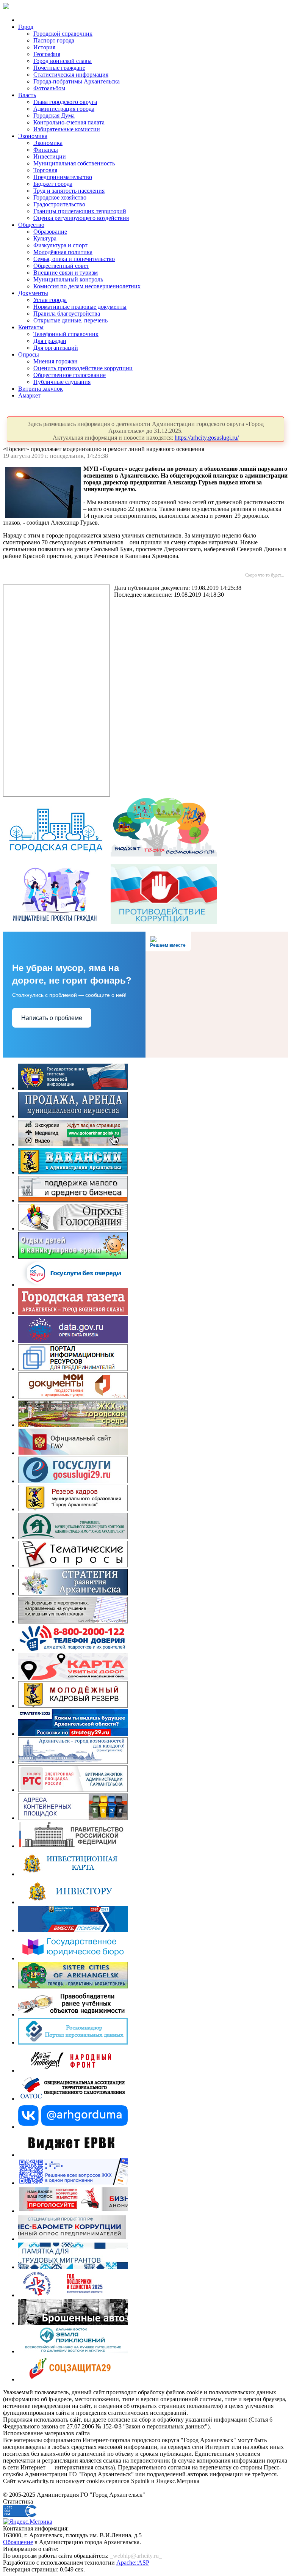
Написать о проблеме (52, 1018)
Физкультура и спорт (60, 245)
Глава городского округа (65, 102)
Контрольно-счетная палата (69, 122)
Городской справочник (63, 34)
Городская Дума (54, 116)
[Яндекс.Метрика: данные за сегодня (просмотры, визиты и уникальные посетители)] (28, 2522)
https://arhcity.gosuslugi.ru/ (207, 438)
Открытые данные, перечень (70, 320)
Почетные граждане (59, 68)
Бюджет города (53, 184)
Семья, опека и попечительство (74, 259)
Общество (31, 225)
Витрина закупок (41, 389)
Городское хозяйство (60, 197)
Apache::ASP (133, 2563)
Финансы (46, 150)
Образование (50, 232)
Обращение (18, 2542)
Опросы (29, 354)
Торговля (45, 170)
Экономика (33, 136)
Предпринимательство (63, 177)
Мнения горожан (56, 361)
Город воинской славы (63, 61)
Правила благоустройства (67, 314)
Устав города (50, 300)
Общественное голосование (70, 375)
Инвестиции (50, 156)
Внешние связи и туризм (66, 273)
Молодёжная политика (63, 252)
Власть (27, 95)
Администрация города (64, 109)
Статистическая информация (71, 75)
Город (26, 27)
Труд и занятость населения (69, 191)
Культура (45, 238)
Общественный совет (61, 266)
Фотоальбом (49, 88)
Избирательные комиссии (67, 129)
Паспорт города (54, 40)
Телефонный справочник (66, 334)
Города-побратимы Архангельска (77, 81)
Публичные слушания (62, 382)
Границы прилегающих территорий (80, 211)
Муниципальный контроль (68, 279)
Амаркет (29, 395)
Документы (33, 293)
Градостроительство (59, 204)
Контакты (31, 327)
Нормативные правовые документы (80, 307)
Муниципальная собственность (74, 163)
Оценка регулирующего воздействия (81, 218)
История (44, 47)
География (47, 54)
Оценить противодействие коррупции (83, 368)
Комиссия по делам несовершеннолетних (87, 286)
